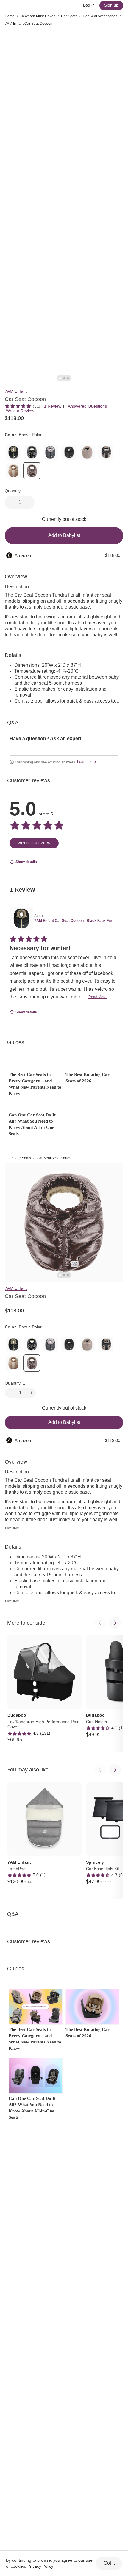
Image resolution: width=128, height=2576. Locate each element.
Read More (97, 997)
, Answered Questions (86, 406)
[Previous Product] (100, 1623)
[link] (13, 452)
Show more (12, 1528)
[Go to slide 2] (64, 378)
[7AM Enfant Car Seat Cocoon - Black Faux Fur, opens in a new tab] (21, 919)
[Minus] (9, 1393)
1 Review (53, 406)
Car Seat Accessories (100, 16)
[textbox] (64, 750)
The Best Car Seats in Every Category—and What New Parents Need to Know (35, 1084)
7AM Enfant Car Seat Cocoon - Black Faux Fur (73, 921)
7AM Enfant (16, 391)
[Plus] (31, 1393)
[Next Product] (115, 1623)
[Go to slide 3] (68, 378)
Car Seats (69, 16)
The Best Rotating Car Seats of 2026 (88, 1078)
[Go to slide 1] (60, 378)
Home (10, 16)
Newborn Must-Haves (38, 16)
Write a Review (20, 411)
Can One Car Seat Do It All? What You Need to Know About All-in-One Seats (32, 1124)
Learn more (86, 762)
